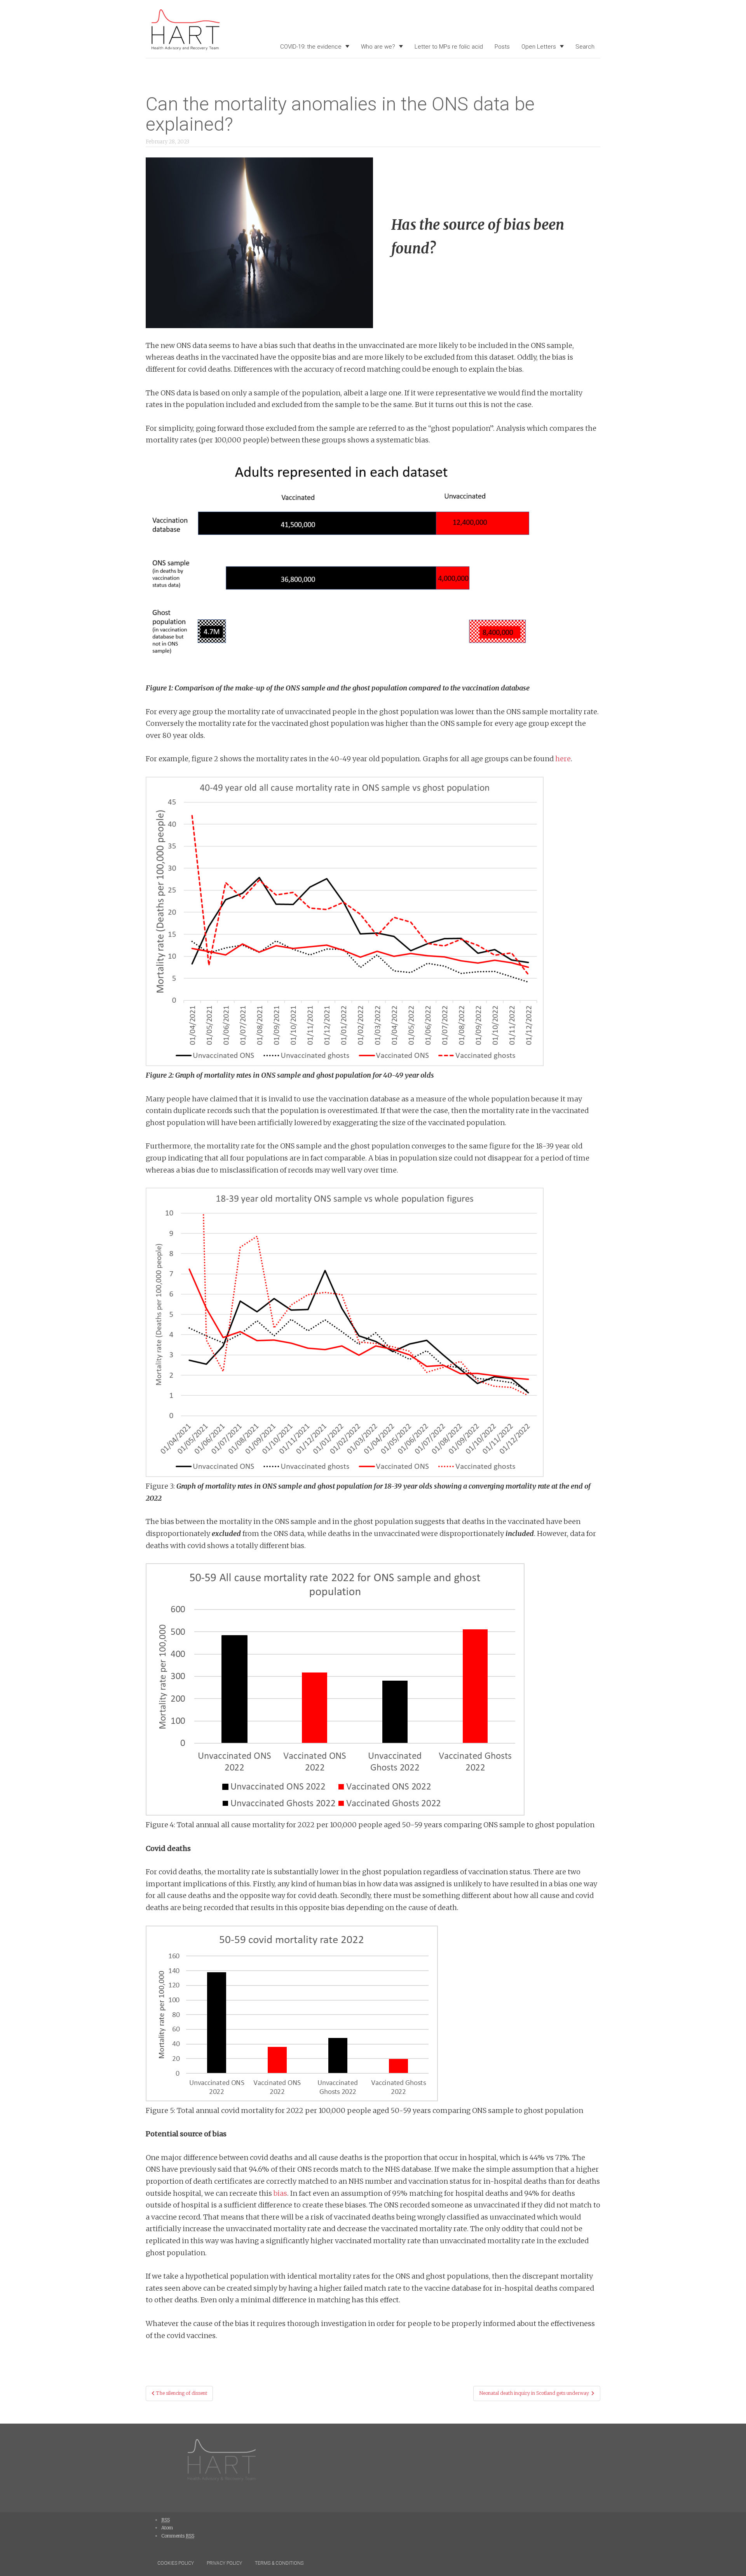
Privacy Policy (224, 2563)
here (563, 759)
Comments (178, 2536)
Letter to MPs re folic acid (449, 47)
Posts (502, 47)
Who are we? (378, 47)
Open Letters (539, 47)
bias (280, 2193)
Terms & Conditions (279, 2563)
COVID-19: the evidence (311, 47)
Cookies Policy (176, 2563)
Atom (167, 2528)
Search (585, 47)
